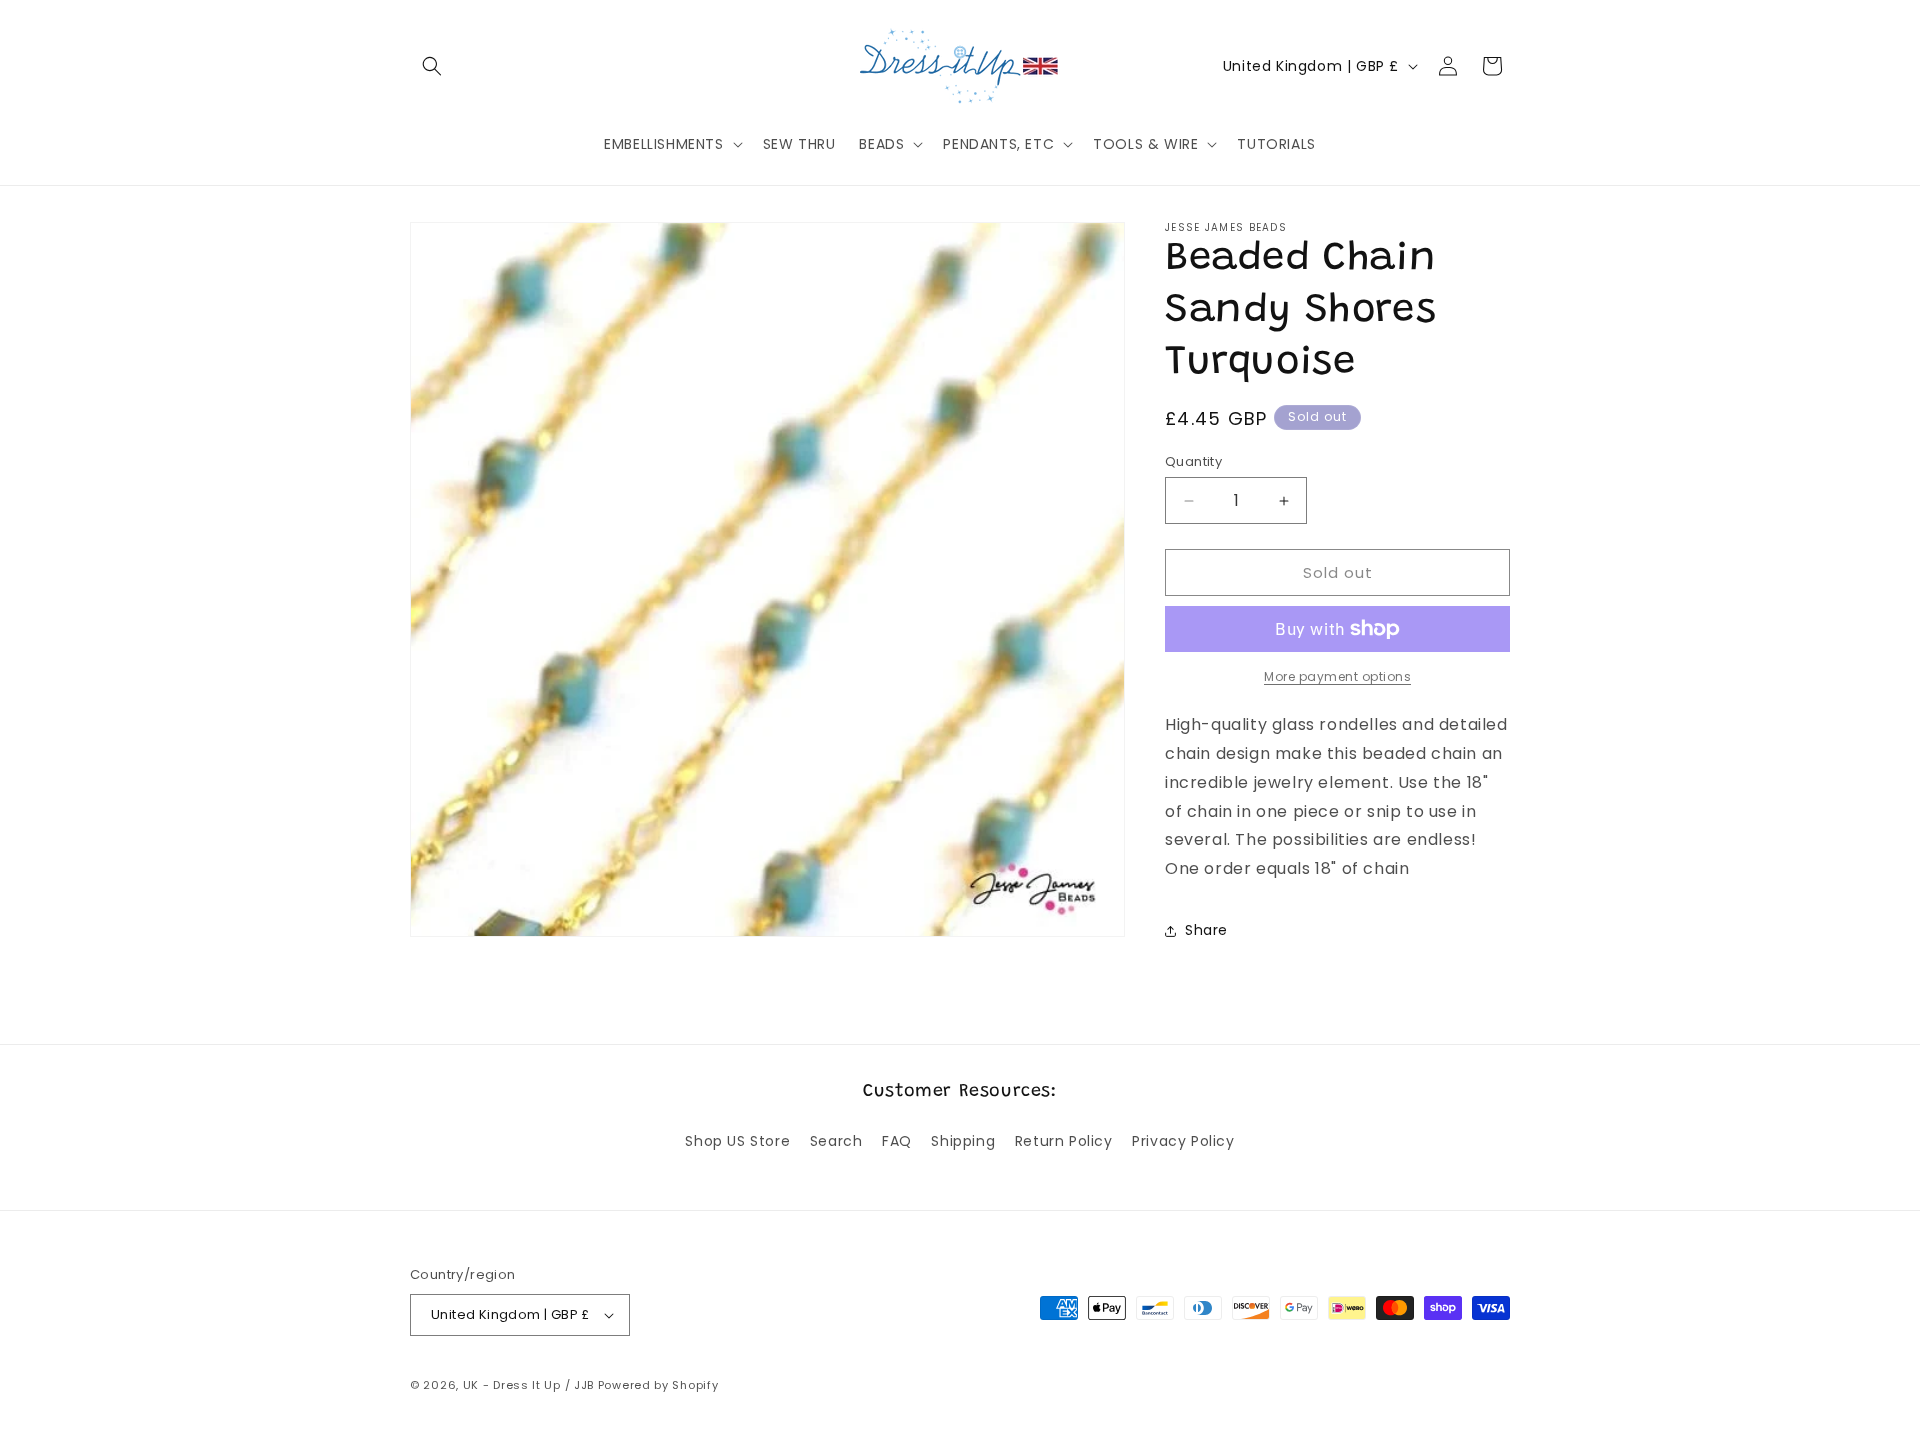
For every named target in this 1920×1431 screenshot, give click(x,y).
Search (836, 1141)
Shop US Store (737, 1141)
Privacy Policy (1183, 1141)
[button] (432, 66)
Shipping (963, 1141)
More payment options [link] (1337, 676)
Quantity (1193, 461)
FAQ (897, 1141)
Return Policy (1064, 1141)
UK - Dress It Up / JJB (528, 1385)
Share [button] (1206, 930)
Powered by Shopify (658, 1385)
